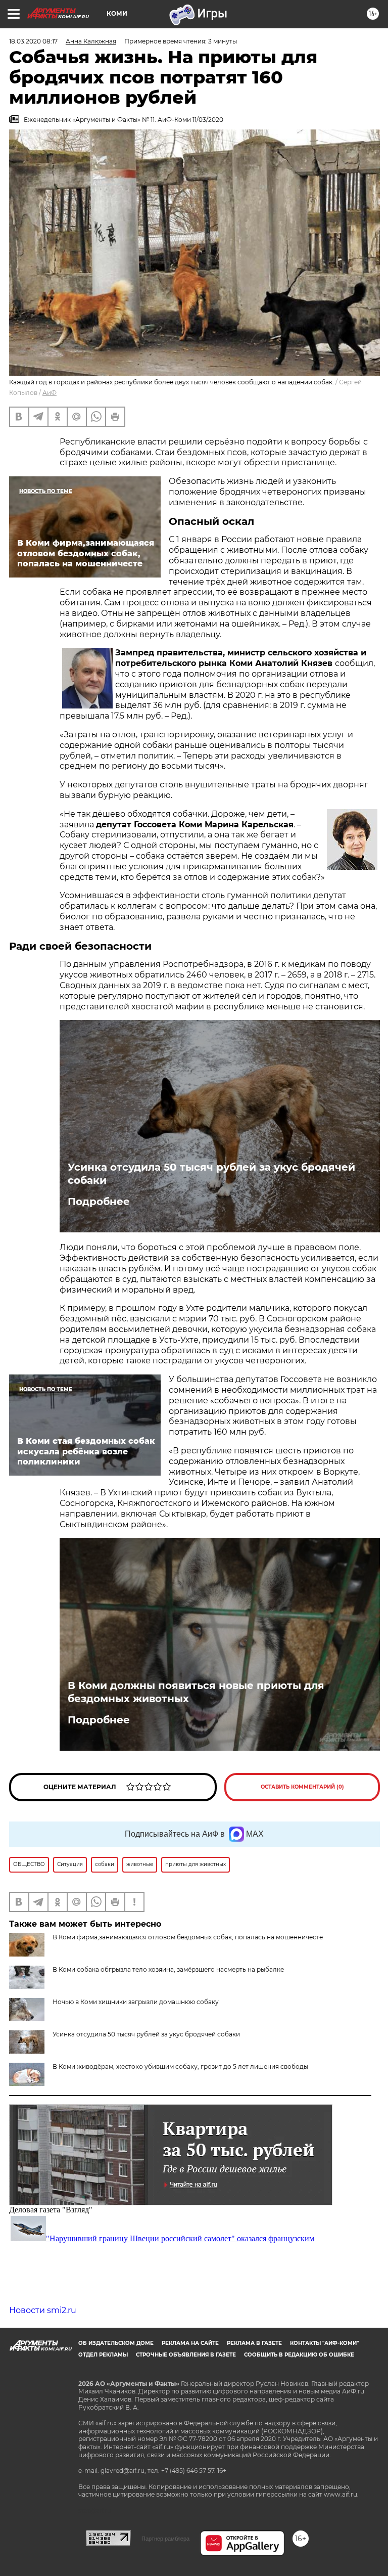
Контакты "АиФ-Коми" (324, 2343)
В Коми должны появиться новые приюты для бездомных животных (196, 1692)
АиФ (50, 393)
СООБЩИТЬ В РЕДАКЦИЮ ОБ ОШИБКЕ (299, 2355)
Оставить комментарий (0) (302, 1787)
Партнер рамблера (165, 2539)
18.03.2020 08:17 (33, 41)
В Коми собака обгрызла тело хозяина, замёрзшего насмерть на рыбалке (168, 1969)
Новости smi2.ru (43, 2310)
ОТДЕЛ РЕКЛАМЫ (103, 2355)
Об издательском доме (116, 2343)
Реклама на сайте (190, 2343)
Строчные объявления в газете (186, 2355)
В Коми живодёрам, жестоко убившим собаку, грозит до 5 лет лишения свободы (180, 2067)
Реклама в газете (254, 2343)
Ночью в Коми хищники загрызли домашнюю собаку (136, 2002)
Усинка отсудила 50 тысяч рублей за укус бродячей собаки (211, 1174)
